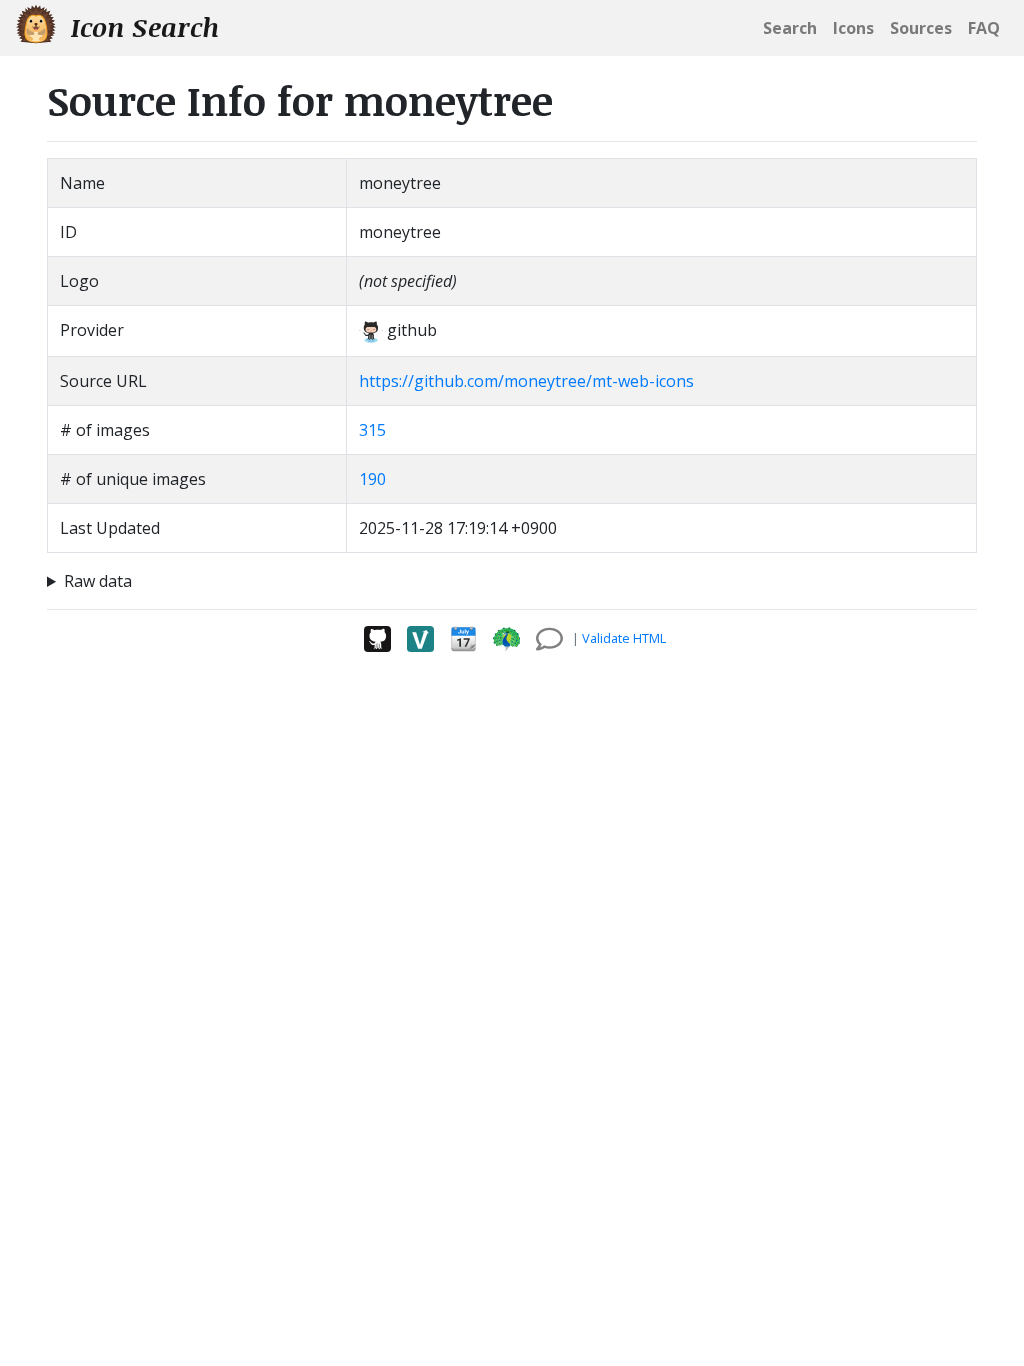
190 (372, 479)
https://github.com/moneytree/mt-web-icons (526, 381)
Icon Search (141, 27)
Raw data (98, 581)
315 (372, 430)
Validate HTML (624, 637)
